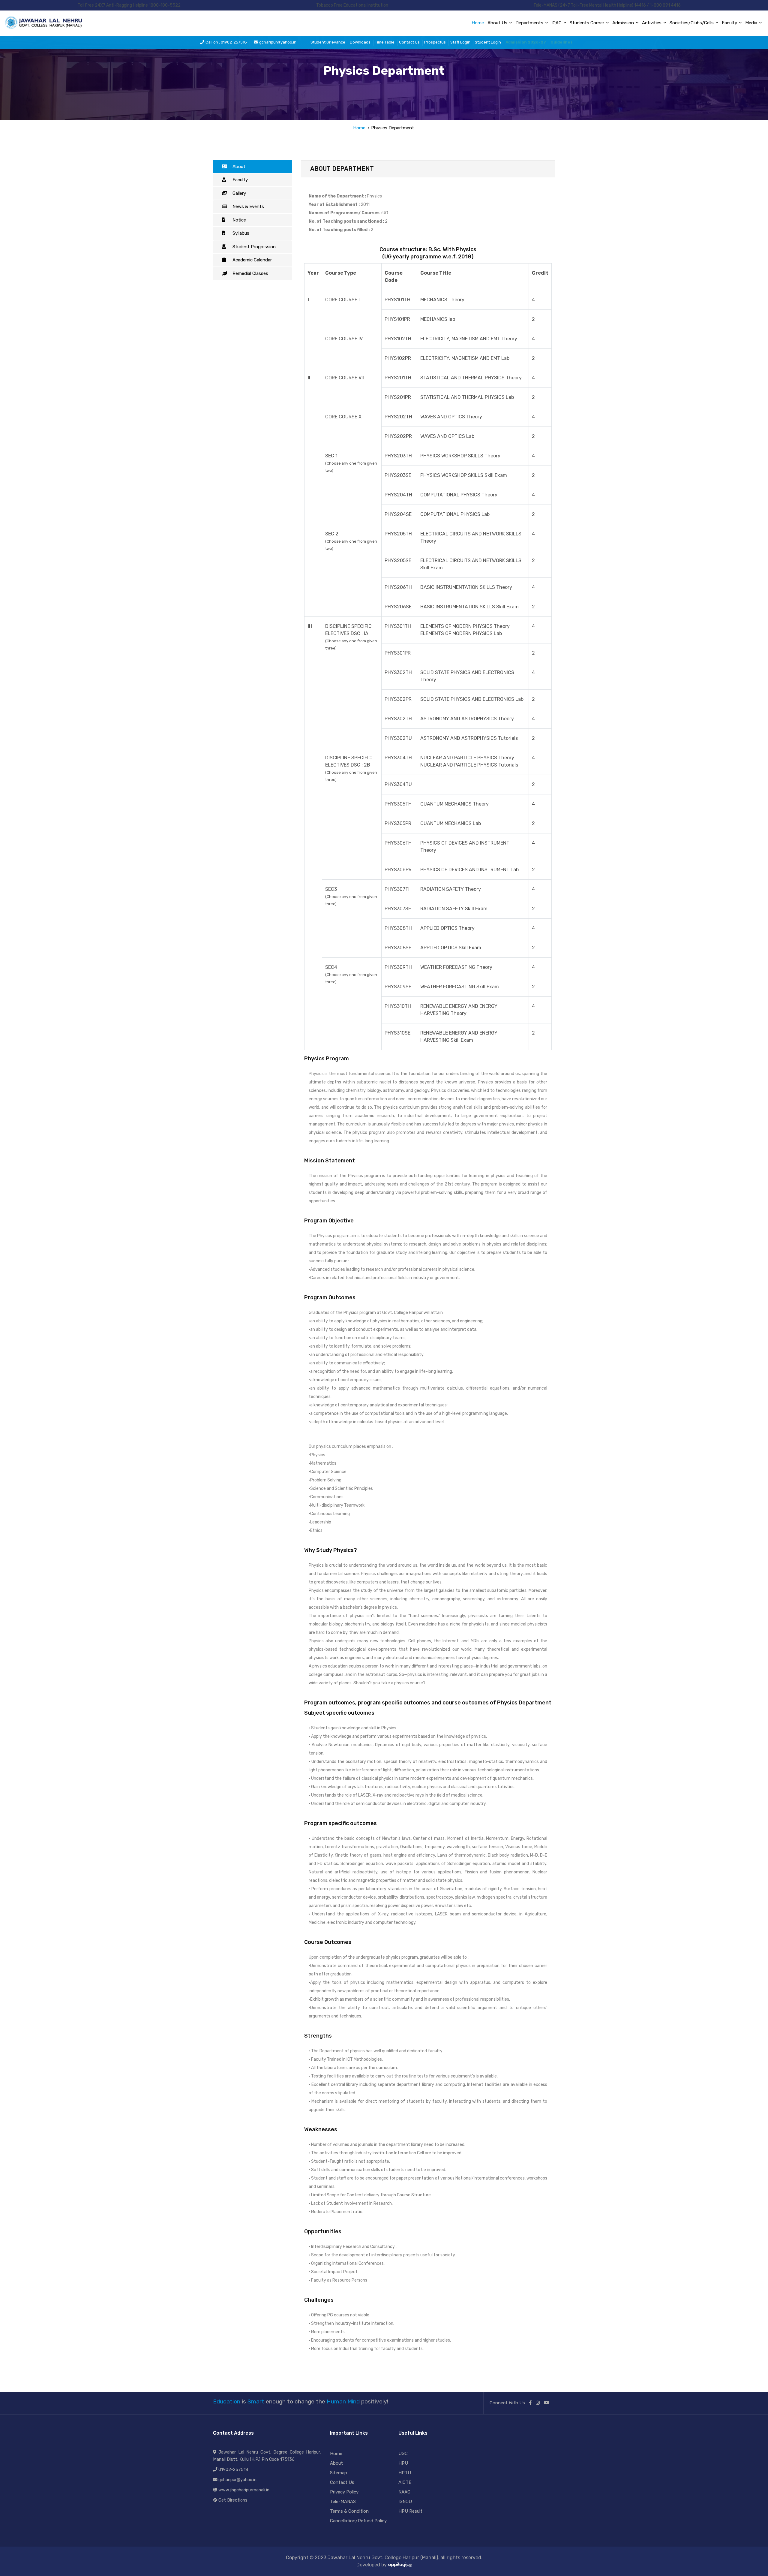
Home (478, 23)
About (239, 167)
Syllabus (241, 233)
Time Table (385, 42)
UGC (403, 2454)
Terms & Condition (349, 2511)
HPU (403, 2463)
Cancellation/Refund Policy (358, 2521)
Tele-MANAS (343, 2502)
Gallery (239, 193)
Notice (239, 220)
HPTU (405, 2473)
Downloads (360, 42)
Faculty (240, 180)
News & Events (248, 206)
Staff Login (460, 42)
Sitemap (339, 2473)
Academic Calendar (252, 260)
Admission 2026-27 (526, 42)
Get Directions (233, 2500)
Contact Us (409, 42)
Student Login (488, 42)
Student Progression (254, 247)
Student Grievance (328, 42)
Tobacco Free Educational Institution (352, 5)
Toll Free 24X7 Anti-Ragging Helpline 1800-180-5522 (129, 5)
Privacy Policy (344, 2492)
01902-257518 (233, 2470)
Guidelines (562, 42)
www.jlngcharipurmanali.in (244, 2490)
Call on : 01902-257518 (226, 42)
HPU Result (410, 2511)
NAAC (404, 2492)
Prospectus (435, 42)
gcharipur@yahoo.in (278, 42)
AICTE (405, 2482)
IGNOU (405, 2502)
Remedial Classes (250, 273)
